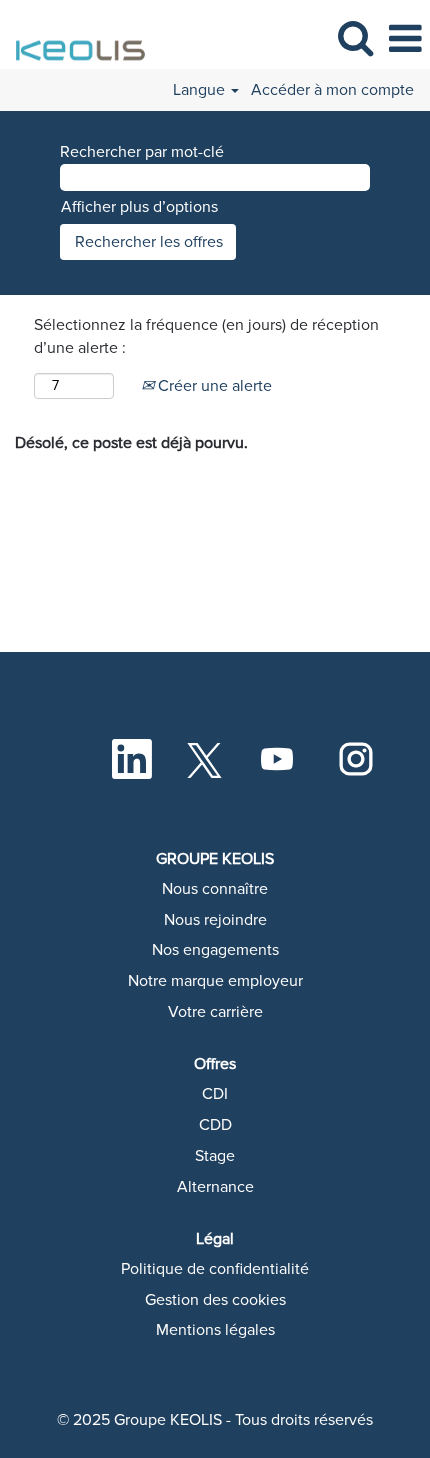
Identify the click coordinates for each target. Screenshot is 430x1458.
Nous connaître (215, 889)
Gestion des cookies (215, 1300)
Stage (215, 1156)
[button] (405, 39)
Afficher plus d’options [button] (139, 207)
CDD (215, 1125)
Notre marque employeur (215, 981)
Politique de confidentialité (215, 1269)
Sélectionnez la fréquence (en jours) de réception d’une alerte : (206, 336)
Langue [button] (201, 90)
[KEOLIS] (76, 38)
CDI (215, 1094)
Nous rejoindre (215, 920)
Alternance (215, 1187)
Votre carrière (215, 1012)
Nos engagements (215, 950)
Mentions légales (215, 1330)
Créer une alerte (213, 386)
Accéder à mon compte (332, 90)
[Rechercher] (355, 38)
